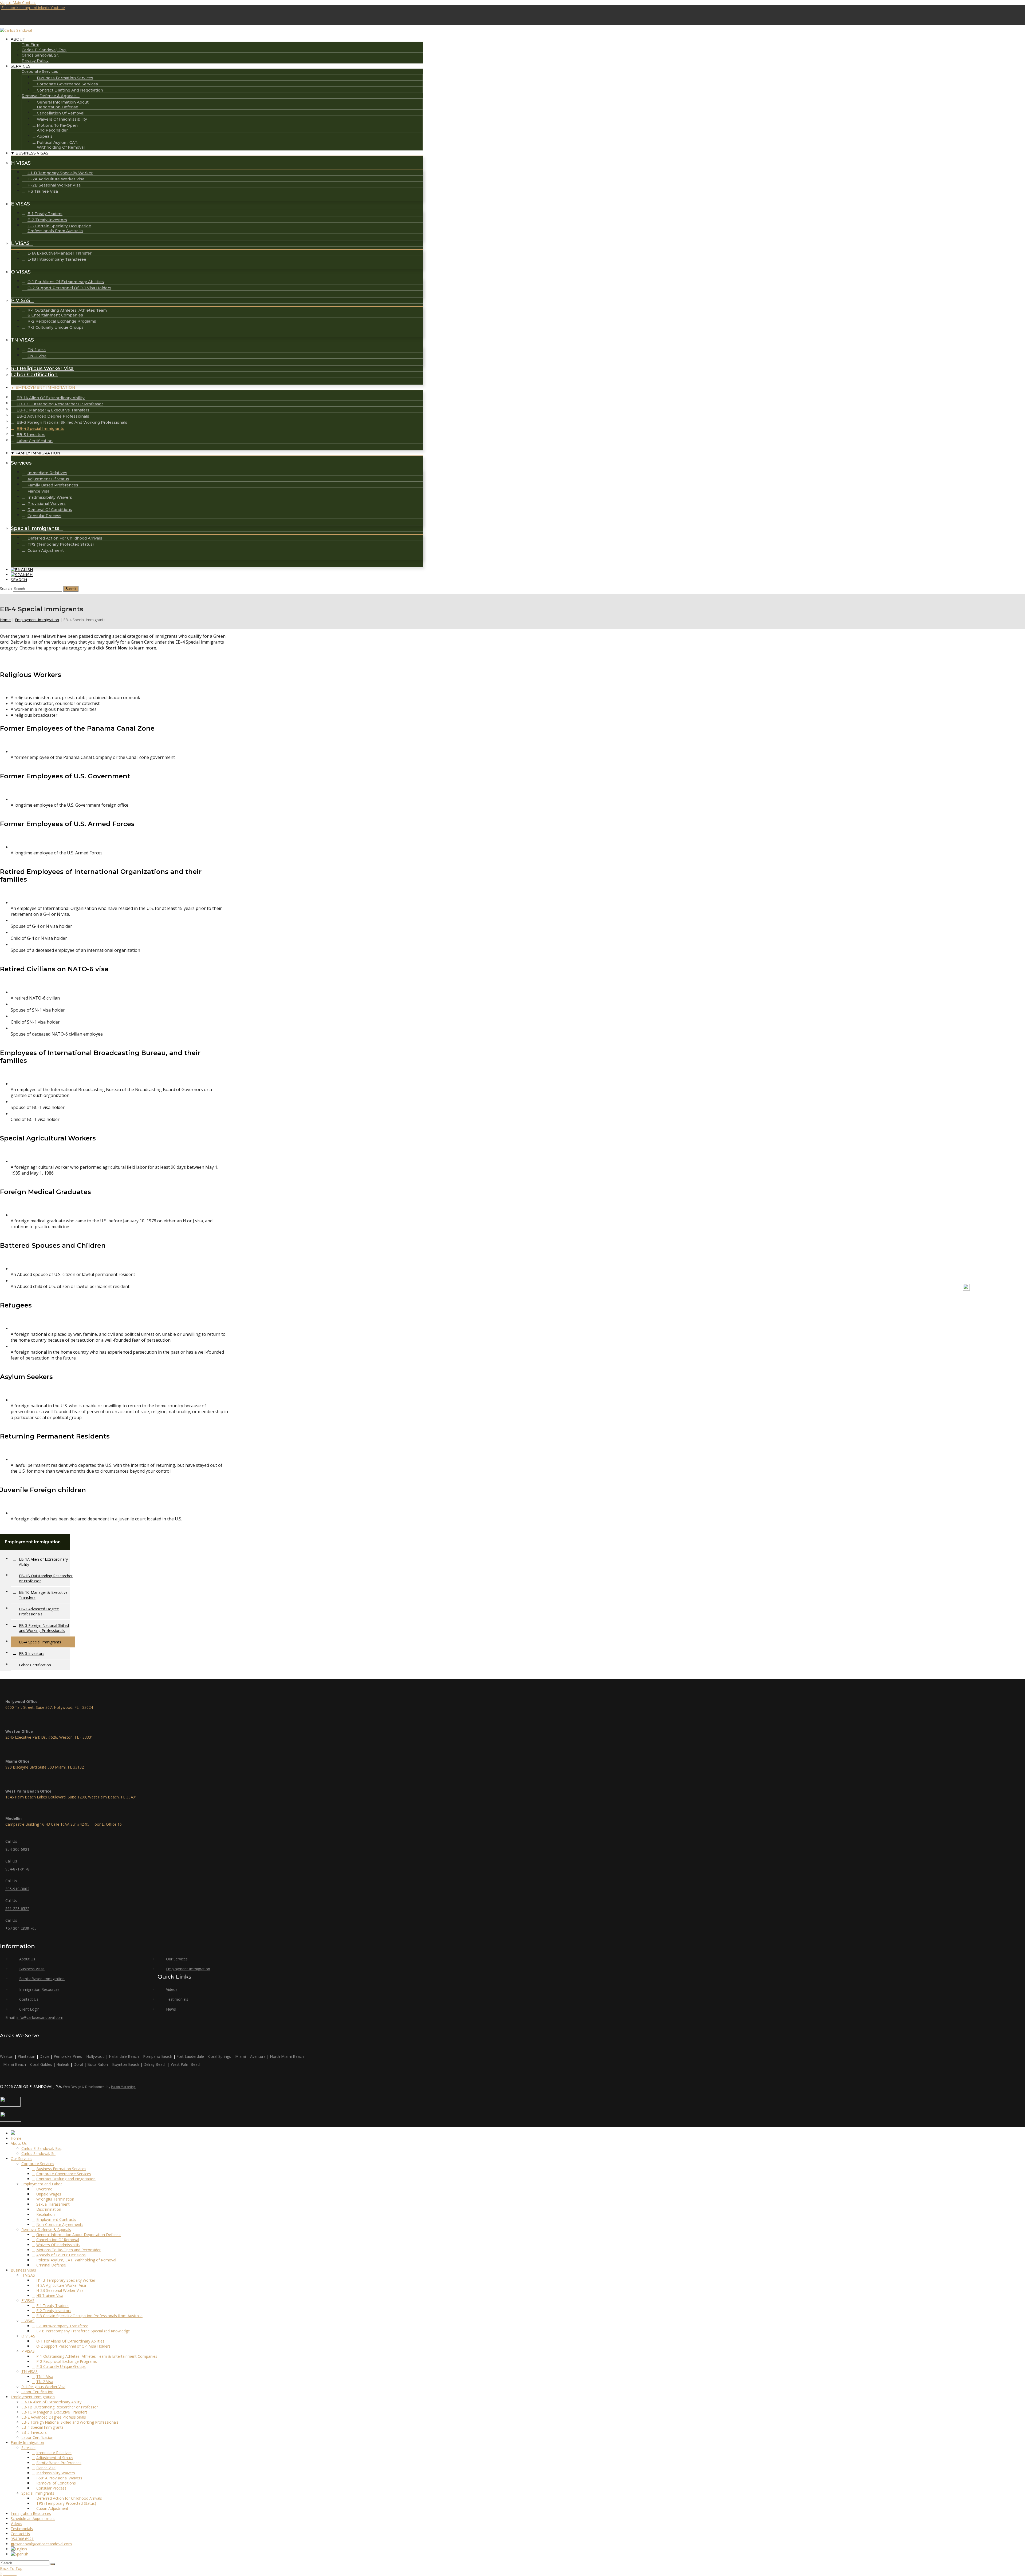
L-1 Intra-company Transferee (62, 2326)
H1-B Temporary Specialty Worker (66, 2280)
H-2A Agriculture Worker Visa (61, 2285)
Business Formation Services (61, 2169)
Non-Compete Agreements (60, 2224)
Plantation (26, 2056)
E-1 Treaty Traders (52, 2306)
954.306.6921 (22, 2539)
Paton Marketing (123, 2087)
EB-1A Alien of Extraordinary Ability (43, 1562)
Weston (7, 2056)
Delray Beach (155, 2064)
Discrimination (49, 2209)
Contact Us (878, 1291)
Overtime (44, 2189)
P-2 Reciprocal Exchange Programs (67, 2361)
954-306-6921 (17, 1849)
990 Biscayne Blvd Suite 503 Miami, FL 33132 (45, 1767)
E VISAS (28, 2300)
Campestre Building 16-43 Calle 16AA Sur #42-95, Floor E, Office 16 (64, 1824)
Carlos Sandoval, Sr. (38, 2153)
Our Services (177, 1959)
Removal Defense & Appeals (46, 2230)
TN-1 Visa (45, 2377)
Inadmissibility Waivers (56, 2473)
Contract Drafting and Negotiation (66, 2179)
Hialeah (63, 2064)
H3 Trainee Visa (50, 2295)
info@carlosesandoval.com (40, 2017)
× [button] (1, 2573)
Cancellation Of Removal (58, 2240)
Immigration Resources (816, 1291)
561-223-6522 (17, 1909)
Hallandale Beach (124, 2056)
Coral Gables (41, 2064)
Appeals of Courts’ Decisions (61, 2255)
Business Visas (32, 1969)
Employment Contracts (56, 2219)
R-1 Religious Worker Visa (43, 2387)
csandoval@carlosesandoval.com (43, 2544)
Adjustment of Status (55, 2458)
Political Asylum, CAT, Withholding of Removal (76, 2260)
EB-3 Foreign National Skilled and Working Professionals (44, 1628)
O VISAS (28, 2336)
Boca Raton (98, 2064)
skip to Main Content (18, 3)
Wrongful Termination (55, 2199)
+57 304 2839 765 (21, 1928)
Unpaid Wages (49, 2194)
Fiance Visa (46, 2468)
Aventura (258, 2056)
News (780, 1291)
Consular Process (51, 2488)
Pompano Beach (158, 2056)
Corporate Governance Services (64, 2174)
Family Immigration (27, 2442)
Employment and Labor (42, 2184)
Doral (78, 2064)
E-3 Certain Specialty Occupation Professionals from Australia (89, 2316)
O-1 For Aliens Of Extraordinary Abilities (70, 2341)
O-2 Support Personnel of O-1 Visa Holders (73, 2346)
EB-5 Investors (32, 1653)
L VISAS (28, 2321)
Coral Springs (220, 2056)
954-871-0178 (17, 1869)
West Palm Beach (186, 2064)
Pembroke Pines (68, 2056)
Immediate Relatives (54, 2453)
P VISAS (28, 2351)
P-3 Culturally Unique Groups (61, 2366)
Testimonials (908, 1291)
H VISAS (28, 2275)
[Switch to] (22, 570)
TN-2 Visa (45, 2382)
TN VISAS (29, 2371)
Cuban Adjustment (52, 2508)
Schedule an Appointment (33, 2518)
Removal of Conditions (56, 2483)
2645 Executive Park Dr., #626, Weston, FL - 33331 (49, 1737)
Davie (44, 2056)
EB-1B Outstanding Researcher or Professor (46, 1578)
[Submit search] (53, 2564)
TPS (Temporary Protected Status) (66, 2503)
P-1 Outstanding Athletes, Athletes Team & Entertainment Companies (97, 2356)
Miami (241, 2056)
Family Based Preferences (59, 2463)
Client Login (939, 1291)
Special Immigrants (38, 2493)
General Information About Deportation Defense (78, 2235)
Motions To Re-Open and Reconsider (68, 2250)
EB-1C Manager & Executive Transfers (43, 1595)
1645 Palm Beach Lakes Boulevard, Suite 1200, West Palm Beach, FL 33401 (71, 1797)
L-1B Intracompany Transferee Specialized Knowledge (83, 2331)
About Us (27, 1959)
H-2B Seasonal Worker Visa (60, 2290)
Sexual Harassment (53, 2204)
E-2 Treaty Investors (54, 2311)
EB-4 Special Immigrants (40, 1642)
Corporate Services (38, 2164)
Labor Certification (35, 1665)
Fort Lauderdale (190, 2056)
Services (28, 2448)
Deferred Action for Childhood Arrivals (69, 2498)
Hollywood (95, 2056)
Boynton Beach (126, 2064)
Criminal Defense (51, 2265)
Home (5, 620)
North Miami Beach (287, 2056)
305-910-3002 (17, 1889)
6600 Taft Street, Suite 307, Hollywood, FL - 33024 (49, 1707)
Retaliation (46, 2214)
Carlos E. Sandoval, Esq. (42, 2148)
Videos (853, 1291)
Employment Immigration (37, 620)
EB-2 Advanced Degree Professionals (39, 1611)
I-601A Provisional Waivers (59, 2478)
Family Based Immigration (42, 1979)
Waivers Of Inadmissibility (58, 2245)
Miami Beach (15, 2064)
